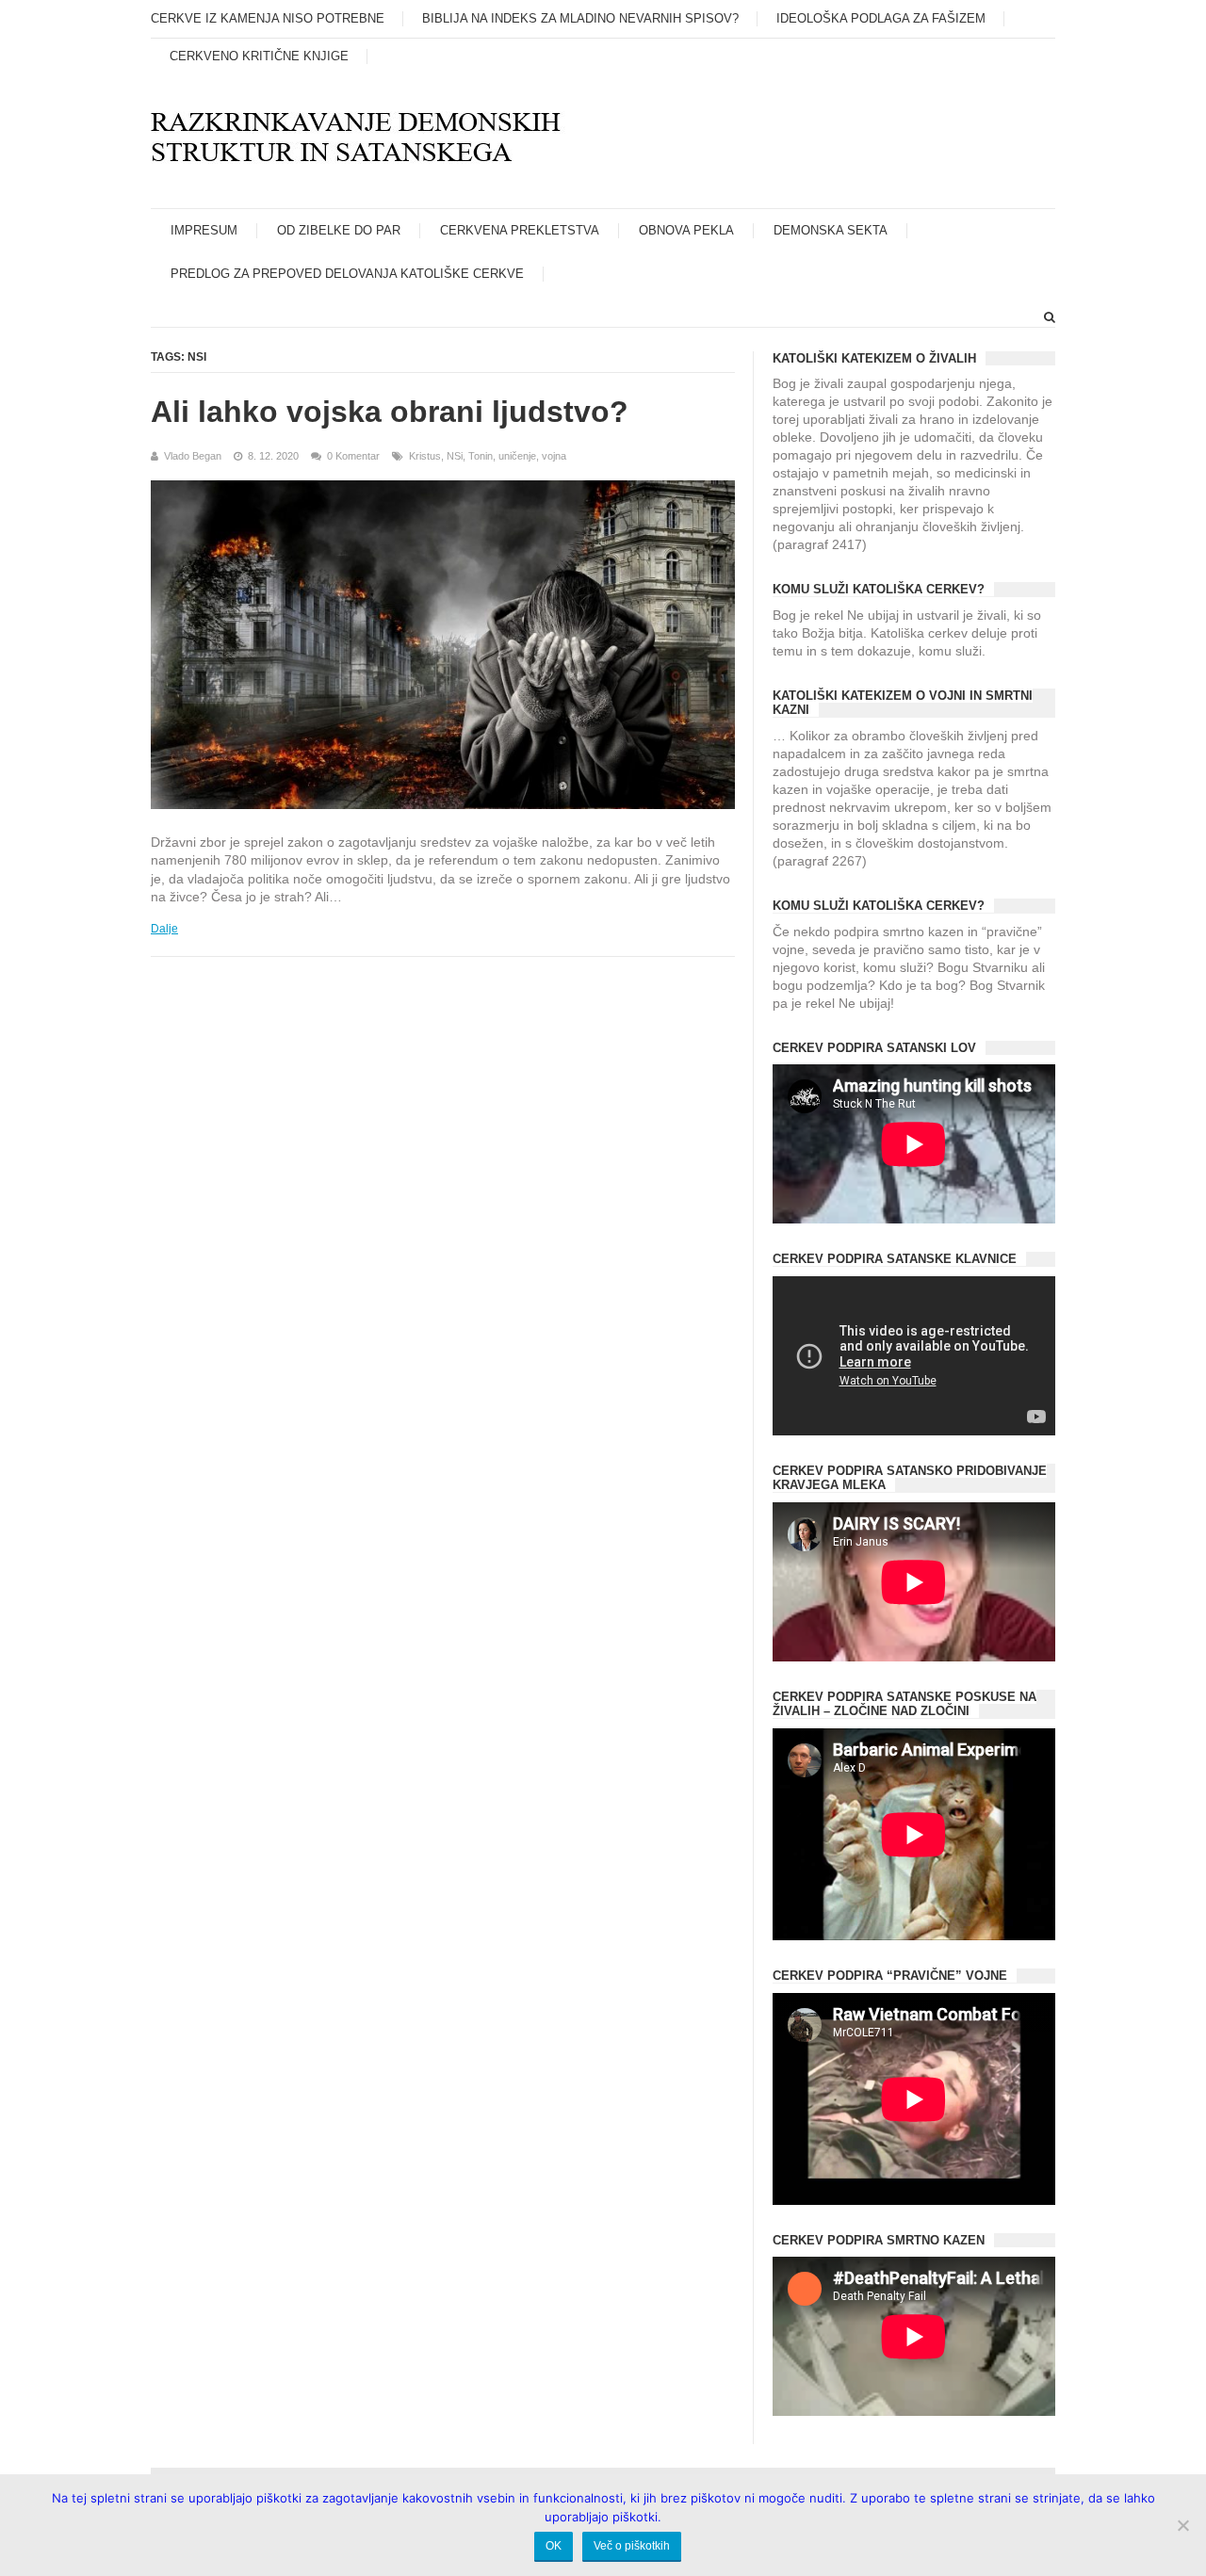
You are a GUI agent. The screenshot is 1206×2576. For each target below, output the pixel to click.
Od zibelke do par (339, 230)
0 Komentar (353, 456)
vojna (554, 456)
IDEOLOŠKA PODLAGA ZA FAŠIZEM (881, 18)
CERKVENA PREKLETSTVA (520, 230)
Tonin (481, 456)
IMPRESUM (204, 230)
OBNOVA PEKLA (686, 230)
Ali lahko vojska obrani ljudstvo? (390, 412)
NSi (455, 456)
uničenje (517, 456)
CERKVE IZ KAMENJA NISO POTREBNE (268, 18)
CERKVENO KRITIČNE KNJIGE (259, 56)
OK (554, 2546)
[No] (1182, 2525)
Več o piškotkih (632, 2546)
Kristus (425, 456)
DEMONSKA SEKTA (831, 230)
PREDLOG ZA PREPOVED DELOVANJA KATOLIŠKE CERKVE (347, 274)
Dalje (164, 929)
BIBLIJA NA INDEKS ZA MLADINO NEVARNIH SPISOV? (580, 18)
